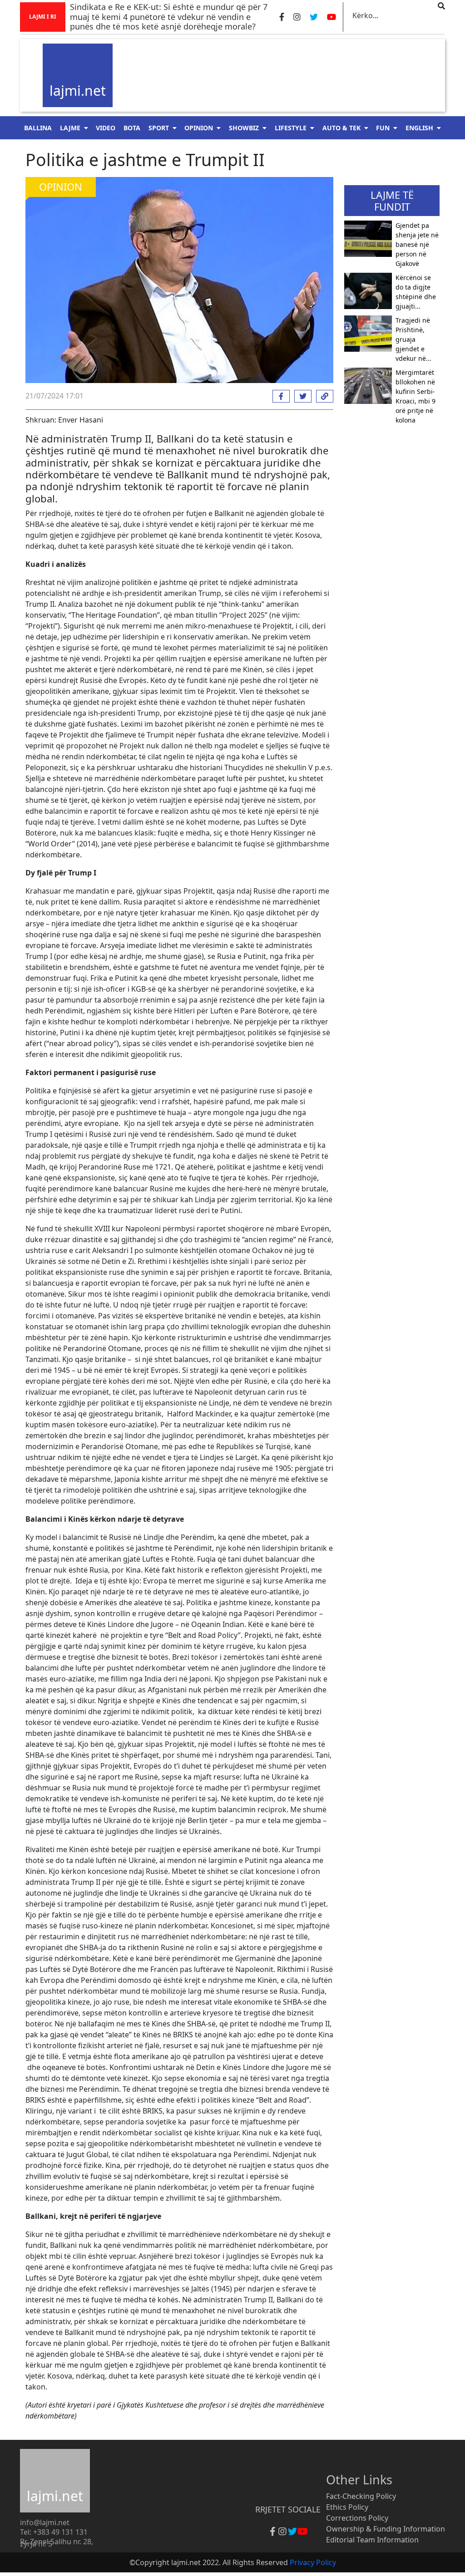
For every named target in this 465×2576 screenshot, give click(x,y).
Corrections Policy (357, 2518)
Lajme (70, 128)
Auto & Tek (341, 128)
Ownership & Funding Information (386, 2529)
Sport (159, 128)
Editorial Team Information (372, 2540)
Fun (383, 128)
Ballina (38, 128)
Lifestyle (291, 128)
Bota (132, 128)
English (419, 128)
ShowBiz (244, 128)
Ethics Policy (347, 2507)
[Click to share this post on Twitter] (301, 396)
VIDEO (106, 128)
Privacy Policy (313, 2562)
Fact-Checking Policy (361, 2496)
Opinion (199, 128)
